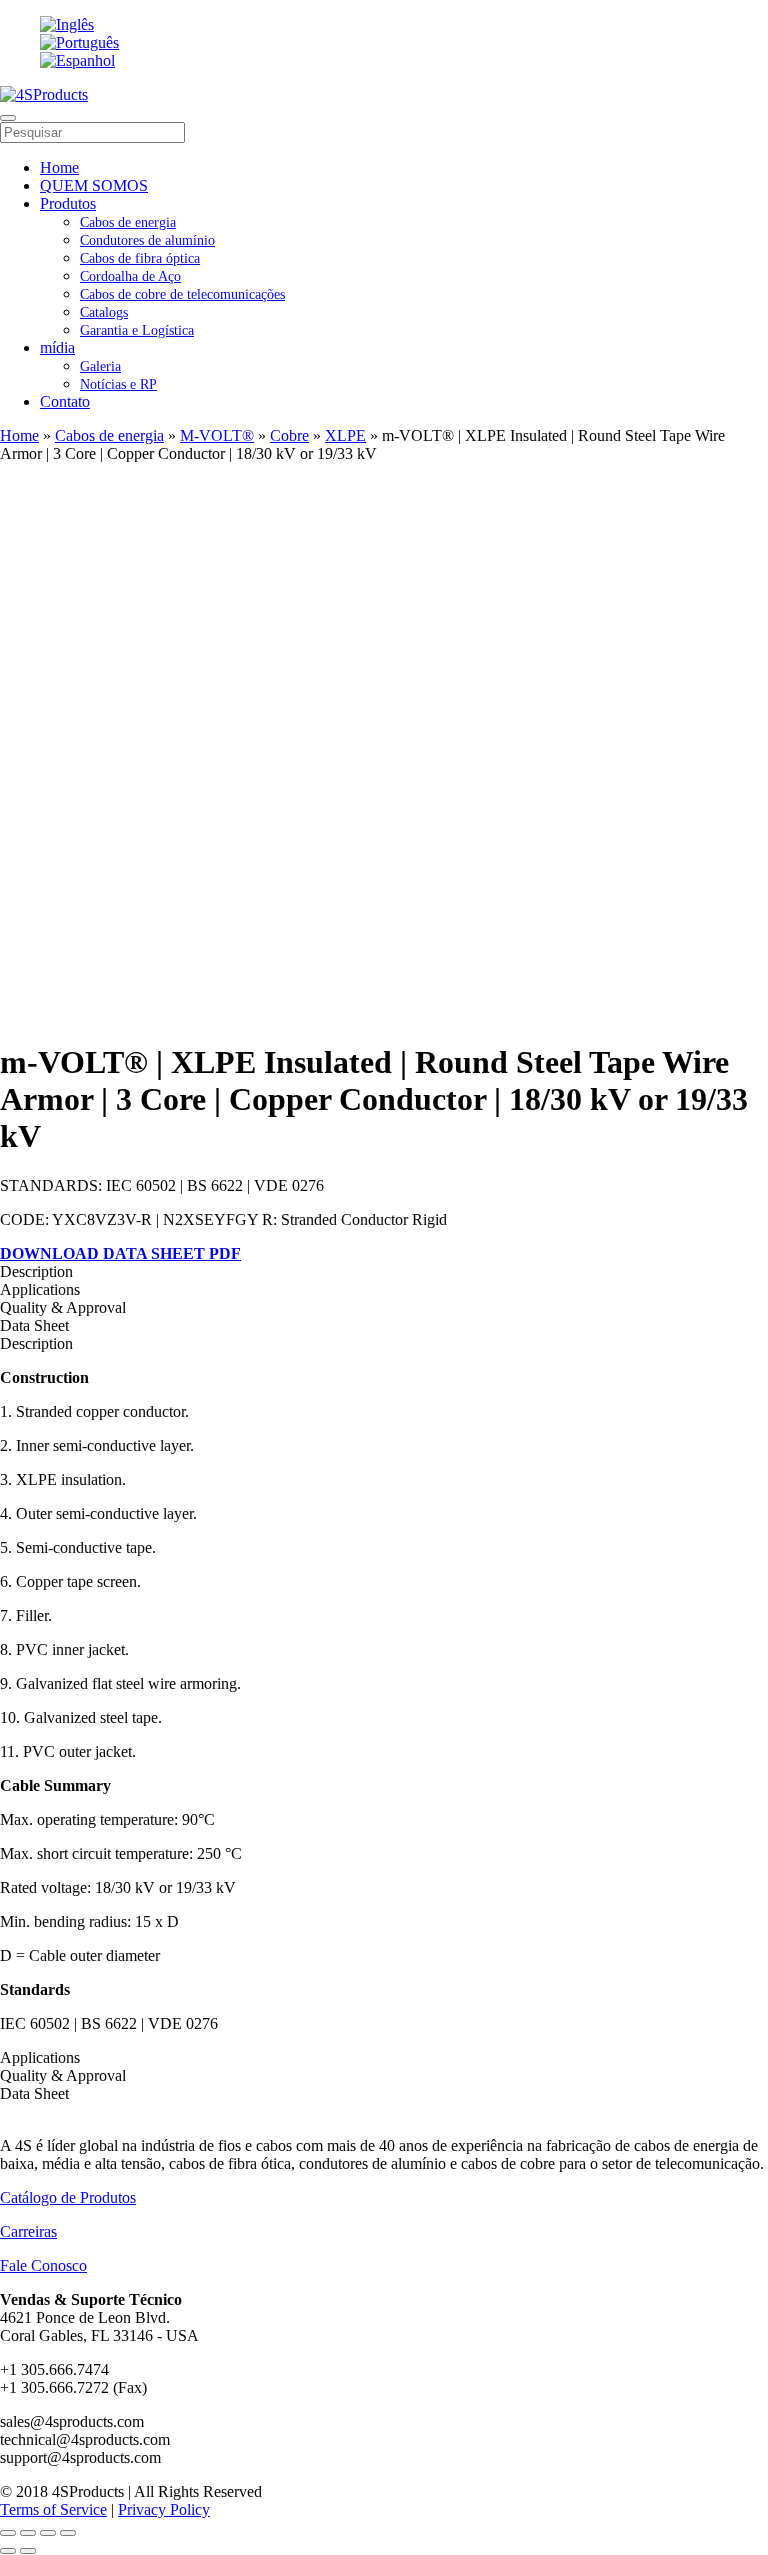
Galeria (100, 366)
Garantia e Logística (137, 330)
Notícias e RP (118, 384)
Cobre (289, 435)
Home (59, 167)
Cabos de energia (128, 222)
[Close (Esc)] (8, 2533)
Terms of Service (53, 2509)
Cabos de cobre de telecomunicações (182, 294)
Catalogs (104, 312)
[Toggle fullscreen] (48, 2533)
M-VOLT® (217, 435)
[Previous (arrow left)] (8, 2551)
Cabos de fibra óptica (140, 258)
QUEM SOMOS (94, 185)
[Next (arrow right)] (28, 2551)
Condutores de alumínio (147, 240)
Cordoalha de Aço (130, 276)
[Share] (28, 2533)
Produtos (68, 203)
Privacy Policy (164, 2509)
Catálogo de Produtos (68, 2197)
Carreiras (28, 2231)
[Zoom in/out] (68, 2533)
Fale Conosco (43, 2265)
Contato (65, 401)
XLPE (345, 435)
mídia (57, 347)
